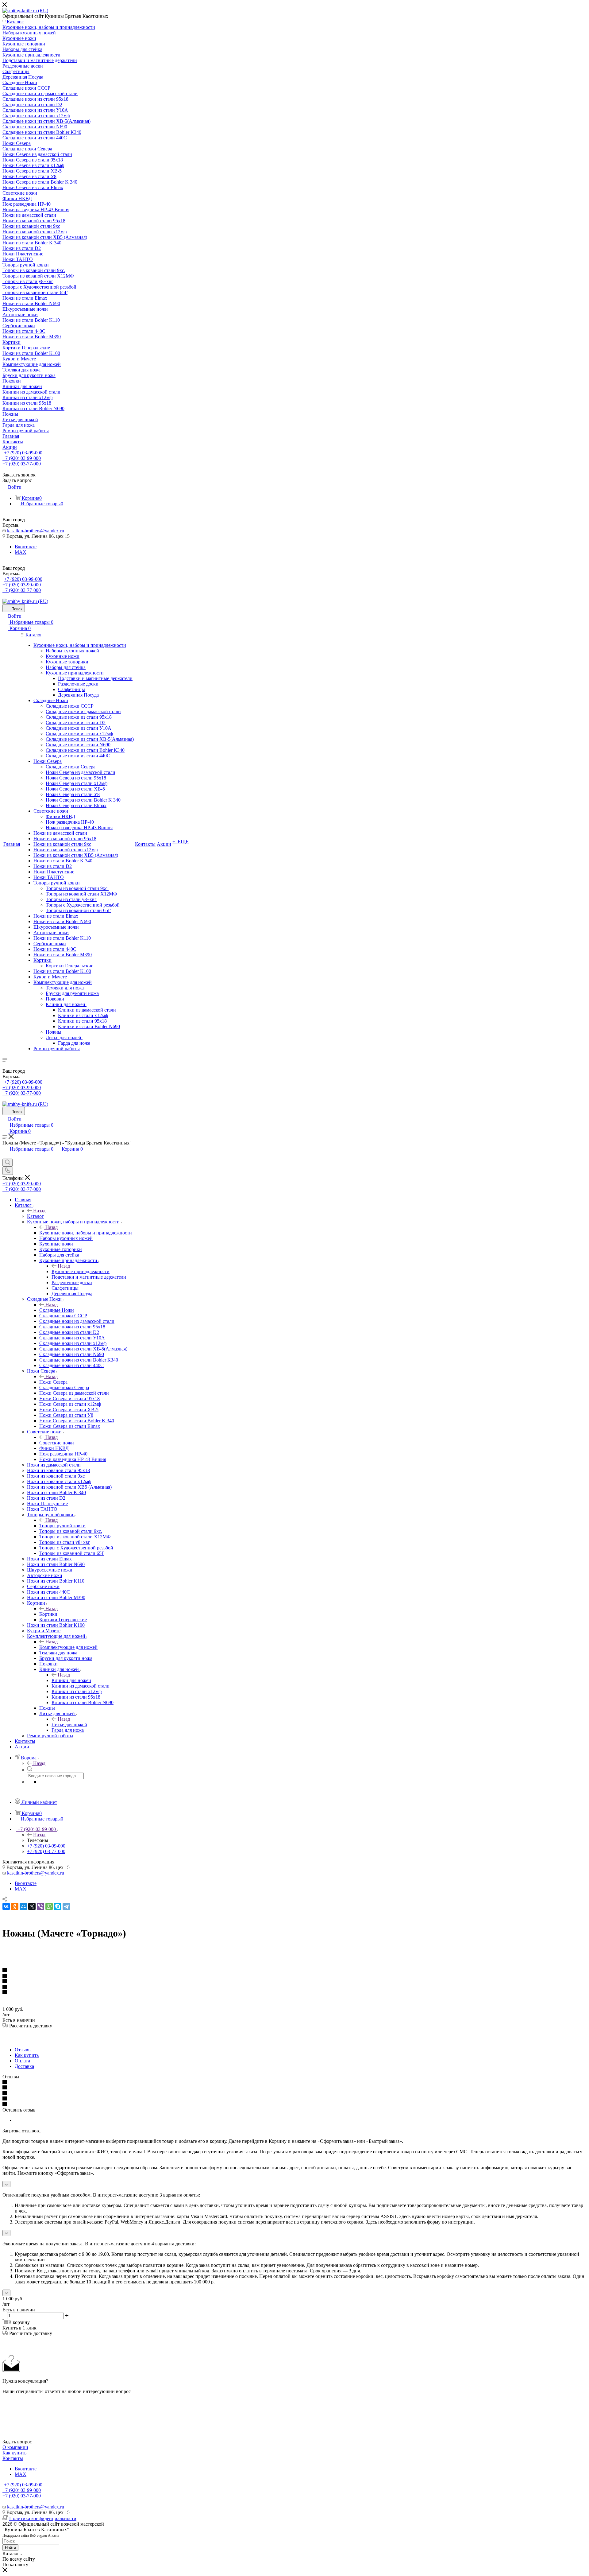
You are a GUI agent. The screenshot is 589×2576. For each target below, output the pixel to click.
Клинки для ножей (71, 1680)
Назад (39, 1211)
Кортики (48, 1614)
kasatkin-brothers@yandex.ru (36, 531)
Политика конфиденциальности (43, 2518)
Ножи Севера (53, 1382)
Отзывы (23, 2050)
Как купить (27, 2055)
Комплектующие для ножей (68, 1647)
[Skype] (58, 1906)
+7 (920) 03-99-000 (23, 453)
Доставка (24, 2066)
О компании (15, 2447)
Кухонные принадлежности (81, 1271)
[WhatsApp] (49, 1906)
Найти (10, 2548)
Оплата (22, 2061)
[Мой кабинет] (5, 1156)
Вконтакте (26, 547)
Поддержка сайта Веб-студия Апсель (31, 2535)
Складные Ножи (57, 1310)
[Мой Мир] (23, 1906)
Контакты (13, 2458)
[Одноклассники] (15, 1906)
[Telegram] (66, 1906)
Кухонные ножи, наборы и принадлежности (86, 1233)
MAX (21, 552)
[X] (32, 1906)
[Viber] (40, 1906)
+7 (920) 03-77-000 (22, 464)
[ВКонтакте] (6, 1906)
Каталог (35, 1216)
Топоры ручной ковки (62, 1526)
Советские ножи (57, 1443)
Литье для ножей (69, 1725)
